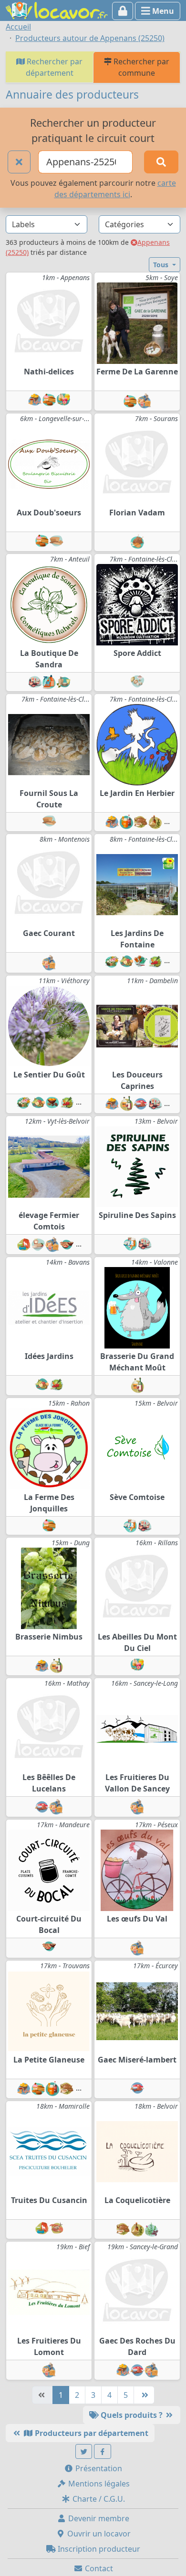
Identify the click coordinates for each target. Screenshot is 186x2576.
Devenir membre (98, 2518)
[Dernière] (144, 2395)
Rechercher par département (54, 67)
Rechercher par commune (140, 67)
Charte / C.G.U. (98, 2499)
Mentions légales (98, 2484)
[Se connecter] (123, 11)
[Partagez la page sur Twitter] (84, 2451)
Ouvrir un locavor (98, 2534)
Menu (162, 11)
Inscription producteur (98, 2549)
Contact (98, 2568)
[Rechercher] (161, 162)
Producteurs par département (91, 2433)
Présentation (98, 2468)
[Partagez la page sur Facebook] (103, 2451)
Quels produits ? (132, 2415)
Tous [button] (162, 265)
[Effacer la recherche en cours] (19, 162)
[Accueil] (57, 10)
